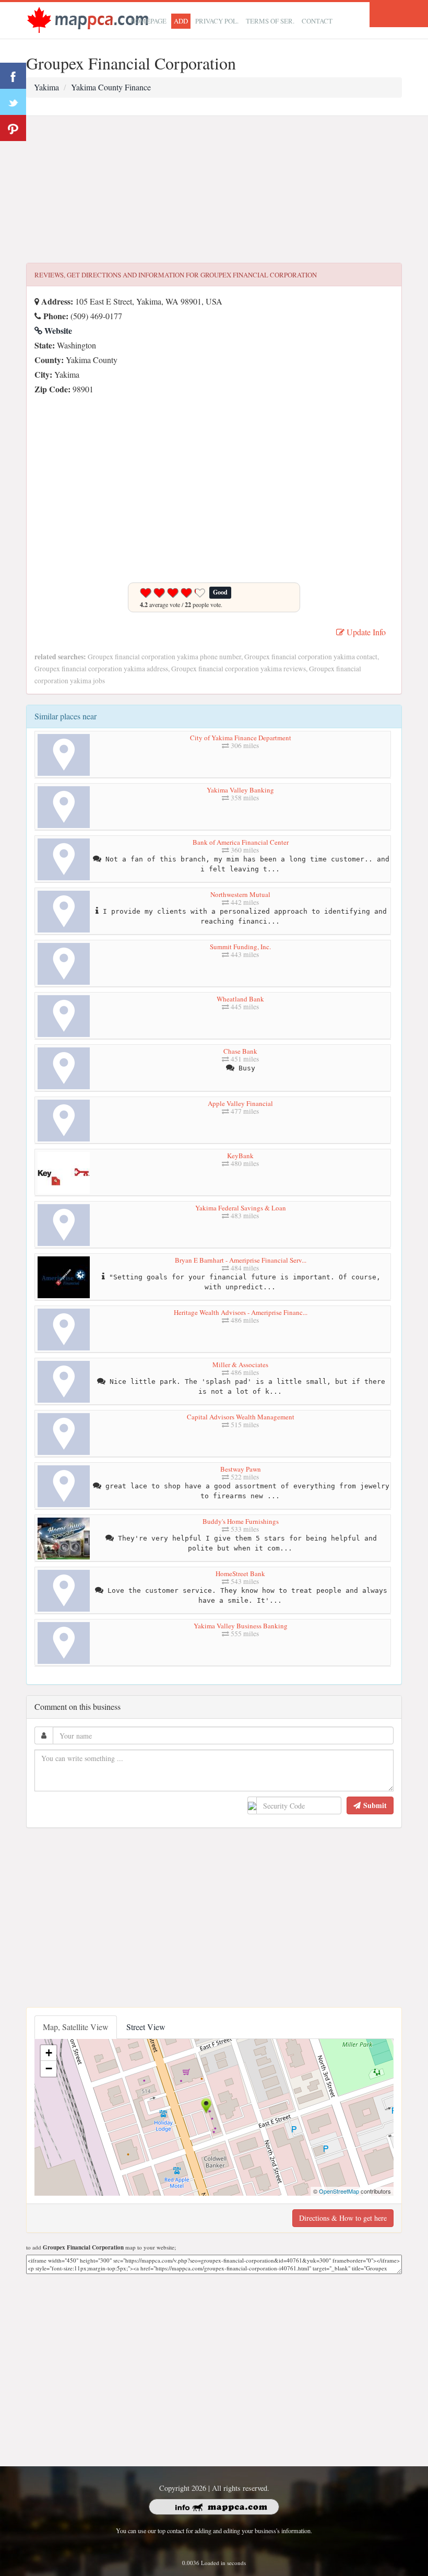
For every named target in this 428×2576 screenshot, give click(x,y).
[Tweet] (13, 102)
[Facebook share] (13, 76)
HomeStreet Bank (240, 1573)
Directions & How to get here (343, 2218)
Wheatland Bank (240, 999)
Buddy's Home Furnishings (241, 1521)
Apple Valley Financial (240, 1103)
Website (57, 330)
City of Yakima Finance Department (241, 738)
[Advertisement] (214, 190)
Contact (317, 21)
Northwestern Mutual (240, 894)
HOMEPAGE (148, 21)
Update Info (365, 632)
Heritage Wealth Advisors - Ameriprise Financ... (241, 1312)
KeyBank (240, 1156)
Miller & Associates (240, 1365)
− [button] (49, 2068)
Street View (146, 2027)
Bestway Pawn (241, 1469)
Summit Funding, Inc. (240, 947)
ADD (181, 21)
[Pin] (13, 128)
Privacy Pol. (217, 21)
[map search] (88, 19)
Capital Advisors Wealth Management (241, 1417)
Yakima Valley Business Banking (241, 1626)
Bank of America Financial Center (241, 842)
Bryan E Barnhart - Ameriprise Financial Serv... (241, 1260)
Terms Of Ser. (270, 21)
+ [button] (49, 2053)
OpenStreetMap (339, 2191)
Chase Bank (240, 1051)
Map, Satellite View (76, 2027)
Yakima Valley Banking (240, 790)
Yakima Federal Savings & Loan (241, 1208)
